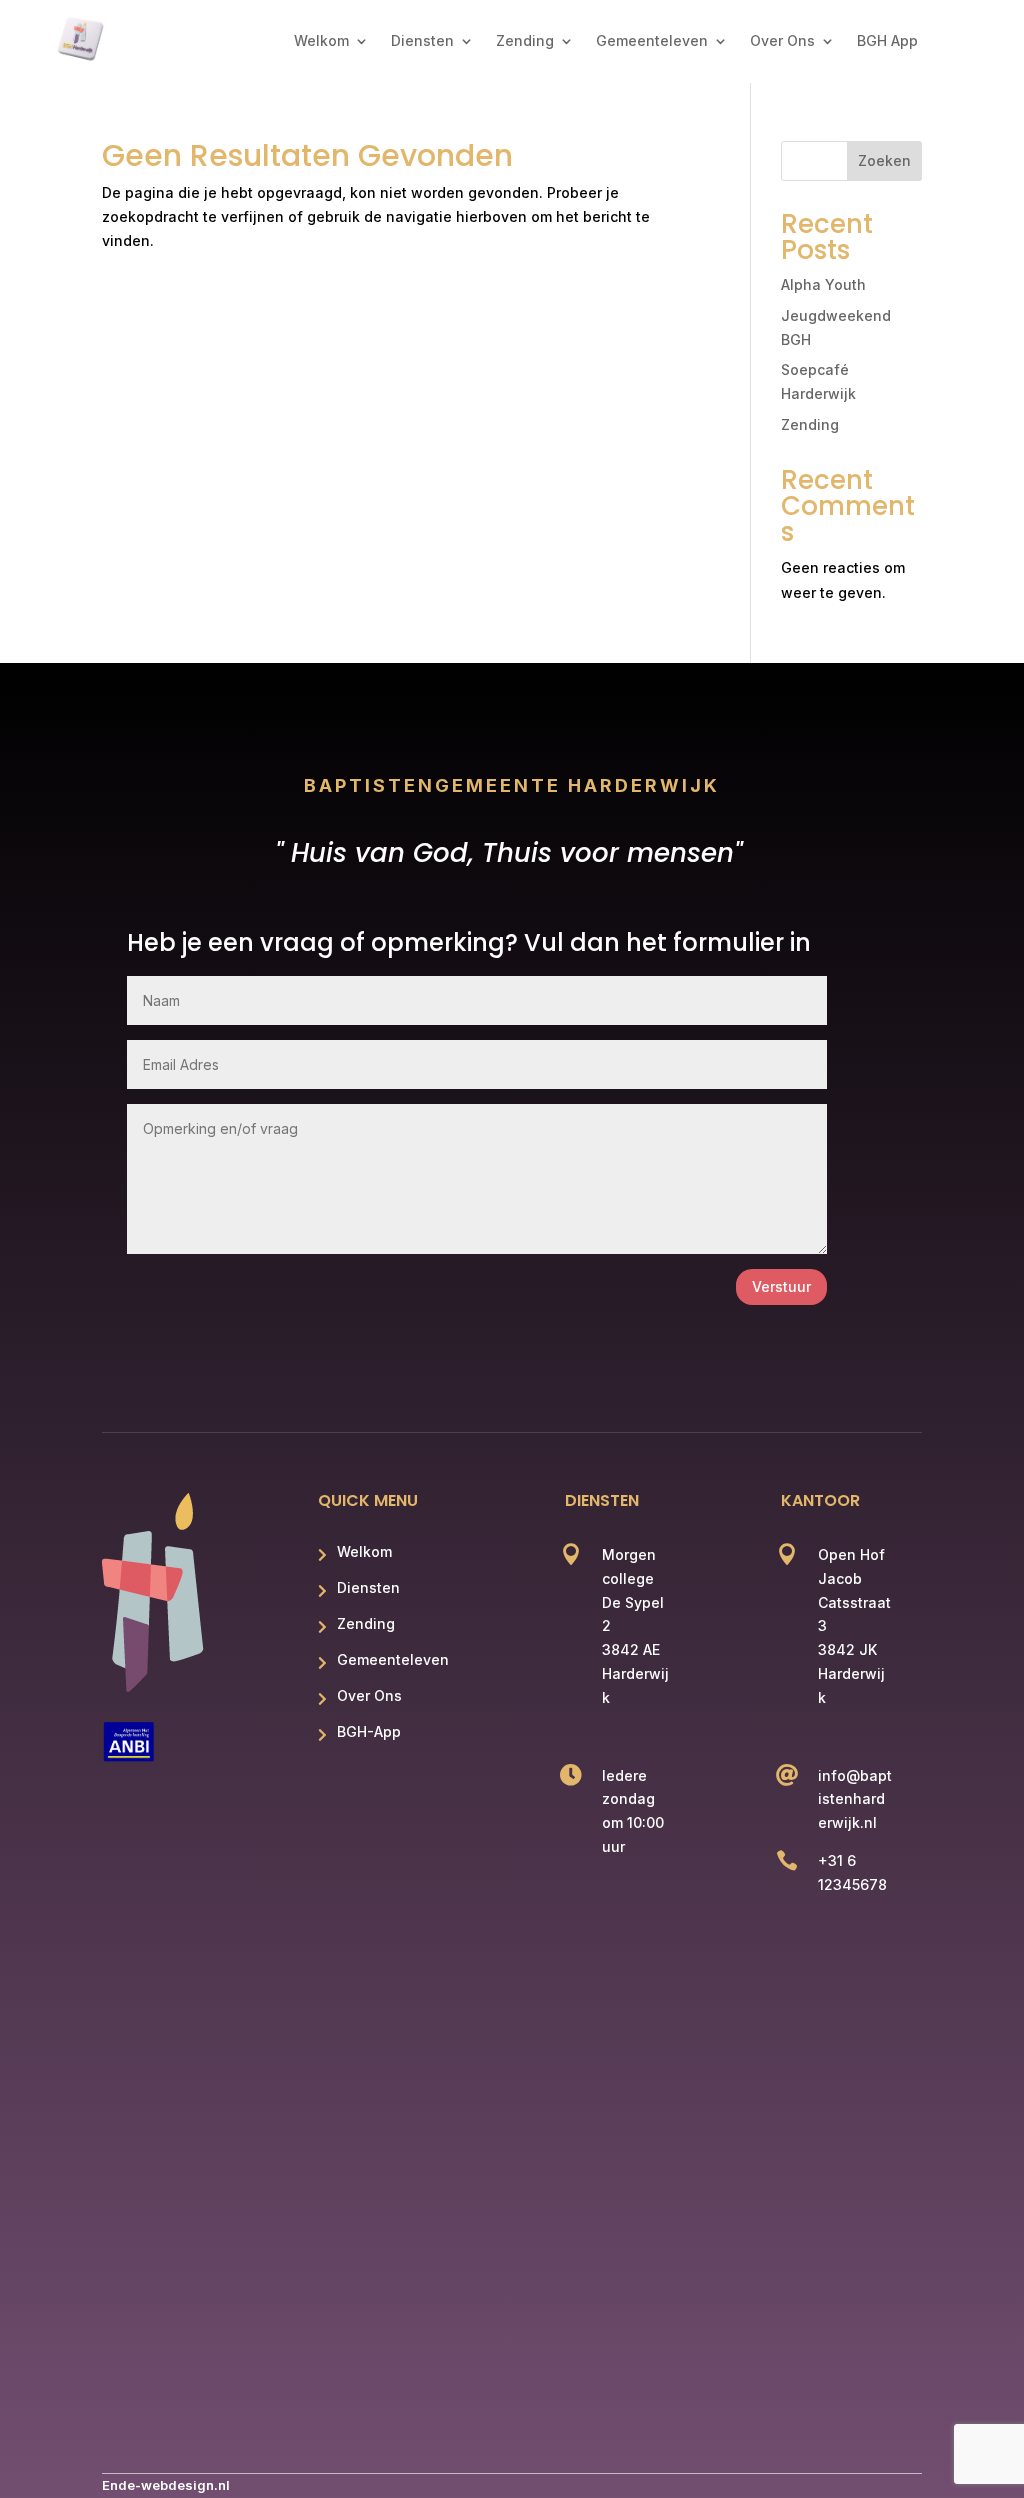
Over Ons (782, 41)
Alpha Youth (823, 284)
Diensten (422, 41)
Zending (525, 41)
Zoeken (884, 160)
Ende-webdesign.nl (166, 2485)
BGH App (887, 41)
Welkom (321, 41)
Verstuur (781, 1286)
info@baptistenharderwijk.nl (855, 1799)
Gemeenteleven (652, 41)
